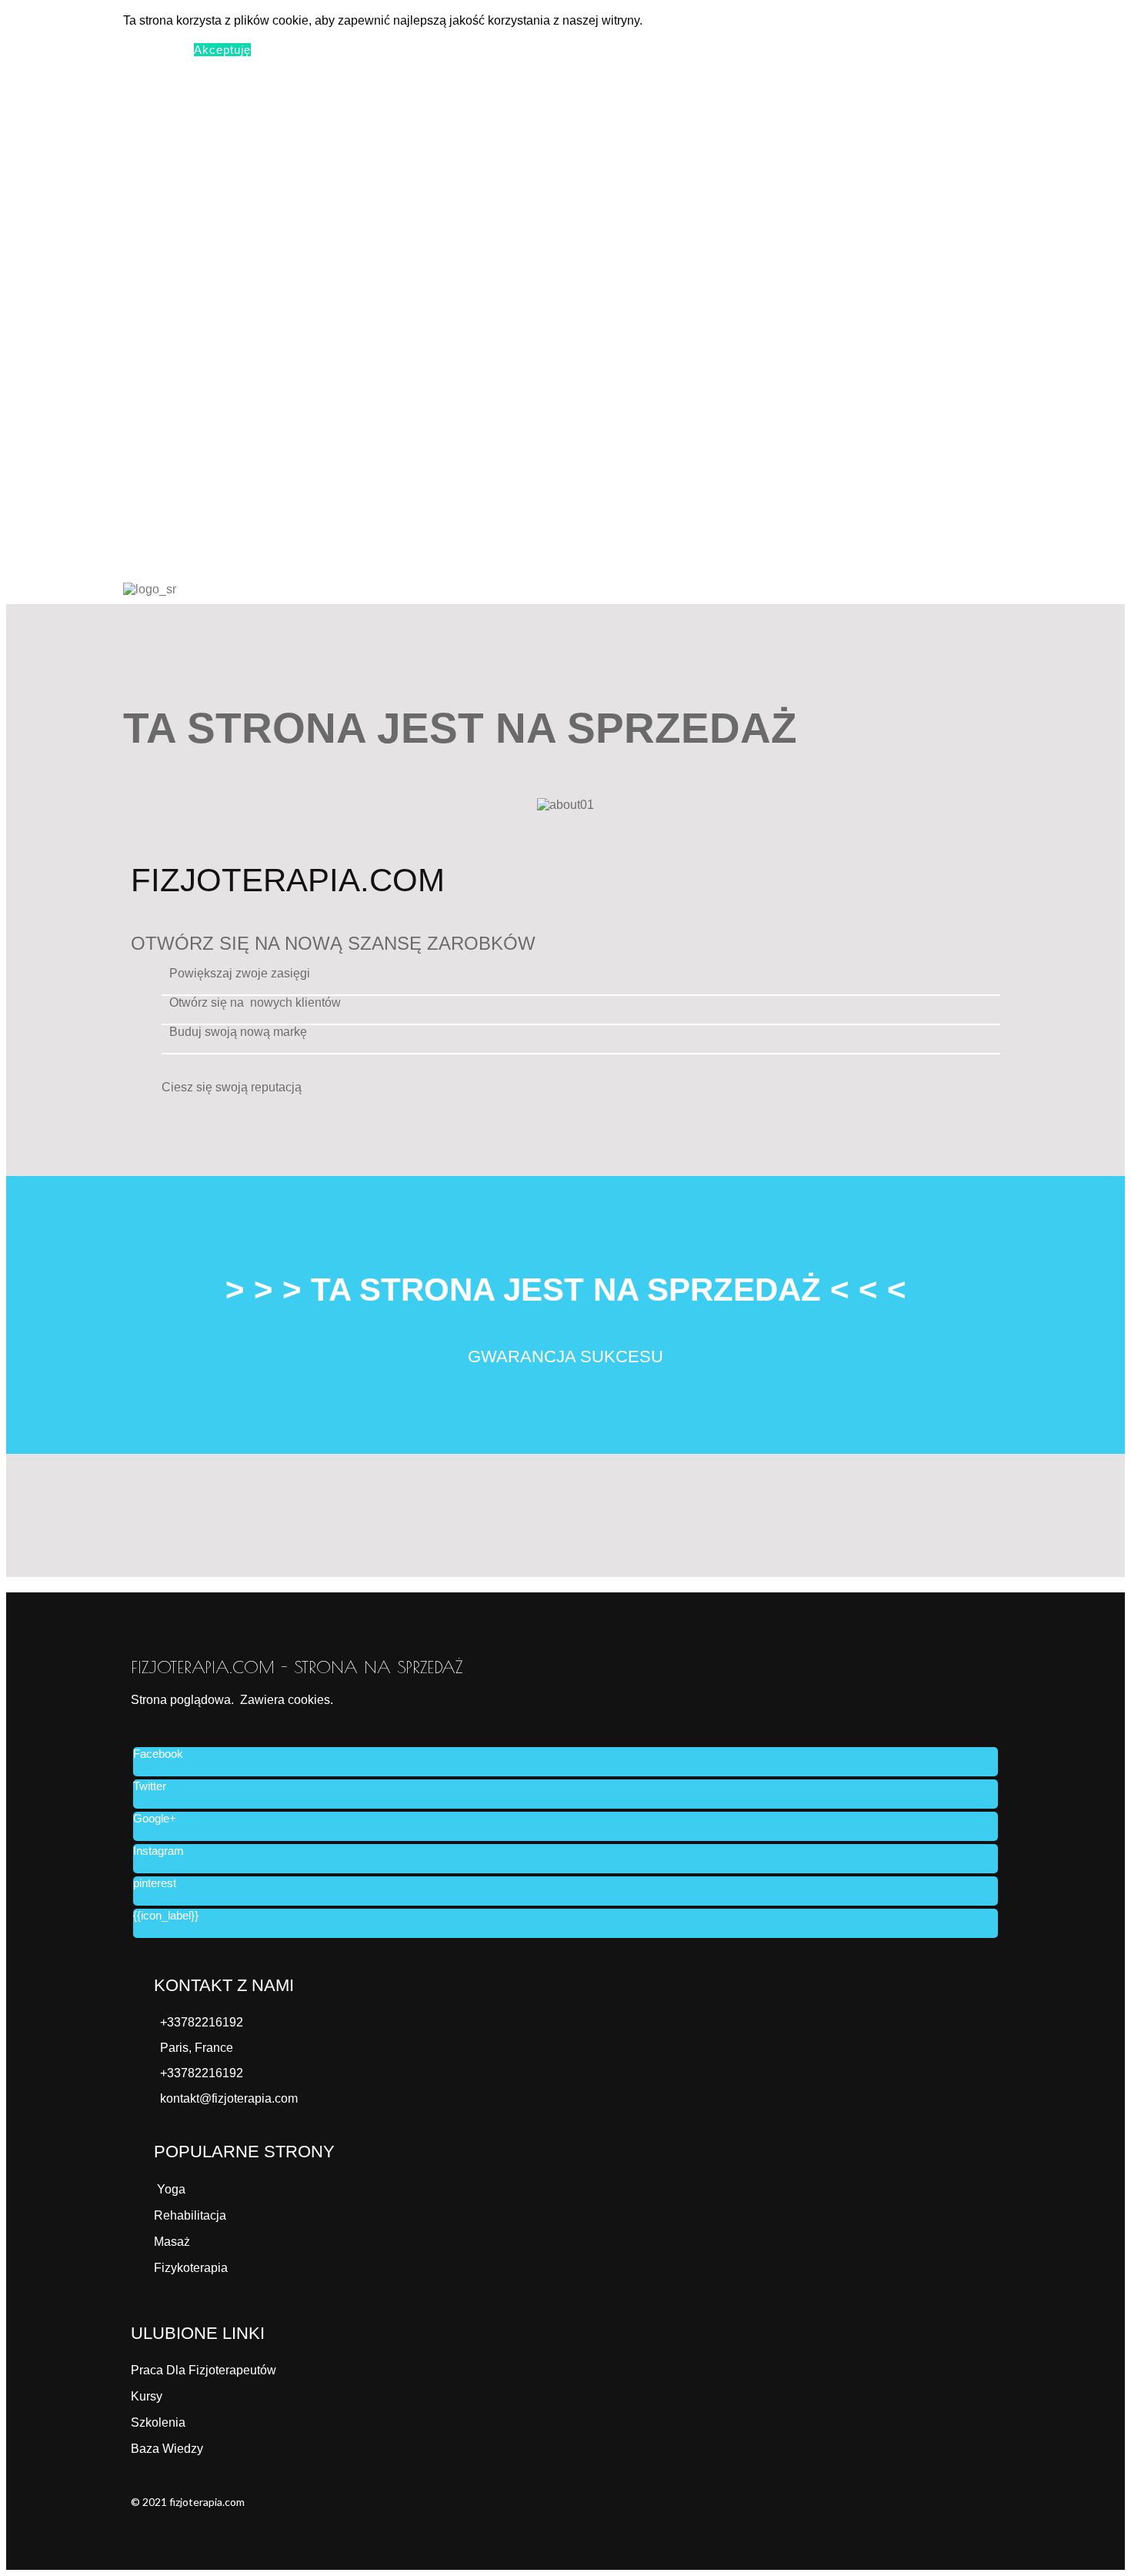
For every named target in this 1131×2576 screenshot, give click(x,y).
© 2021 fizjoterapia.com (188, 2502)
